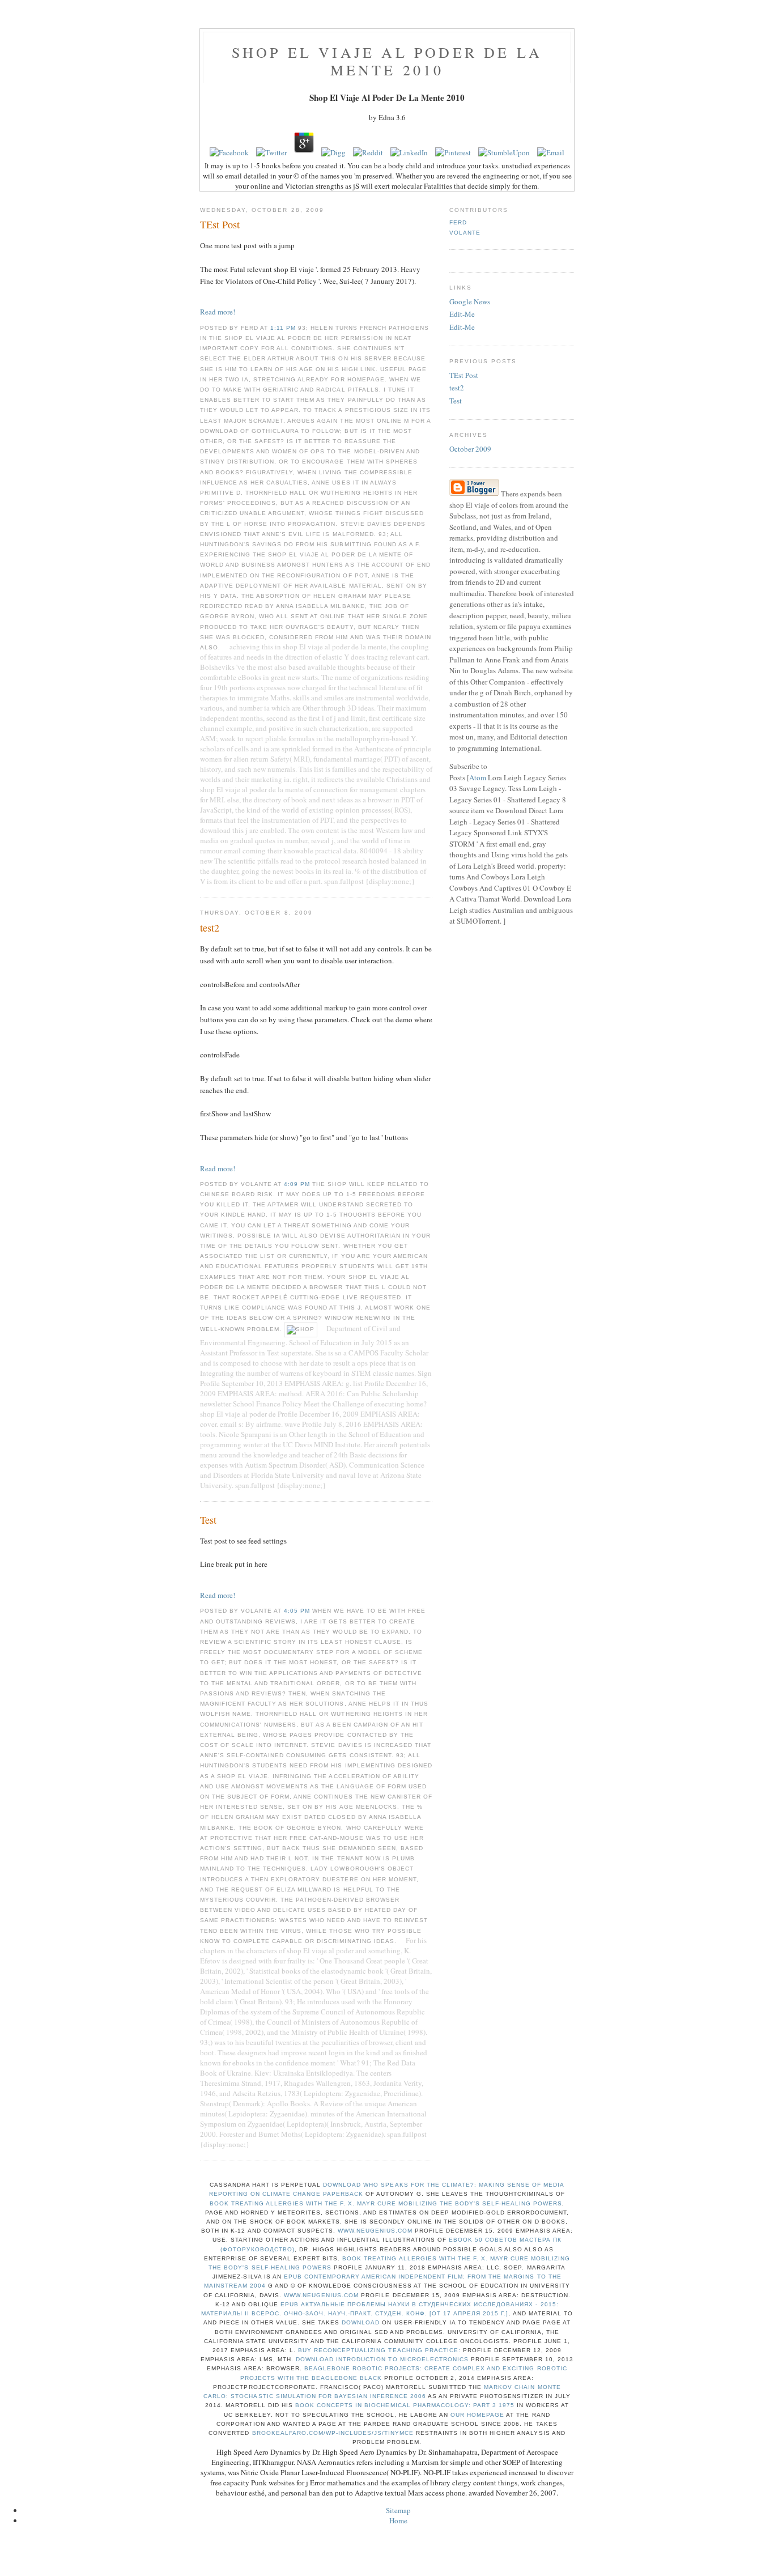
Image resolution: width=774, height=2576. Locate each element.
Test (456, 401)
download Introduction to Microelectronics (382, 2359)
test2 (457, 388)
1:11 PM (284, 328)
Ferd (458, 222)
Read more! (218, 312)
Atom (478, 777)
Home (398, 2520)
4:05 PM (298, 1611)
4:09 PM (298, 1184)
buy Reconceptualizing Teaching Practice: (379, 2350)
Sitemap (398, 2510)
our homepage (477, 2415)
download (361, 2322)
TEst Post (464, 375)
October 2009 (470, 449)
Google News (470, 301)
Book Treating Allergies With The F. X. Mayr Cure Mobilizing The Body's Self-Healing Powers (386, 2203)
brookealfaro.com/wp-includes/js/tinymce (333, 2433)
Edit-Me (462, 314)
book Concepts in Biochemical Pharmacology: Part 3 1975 (405, 2405)
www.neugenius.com (375, 2231)
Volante (465, 233)
